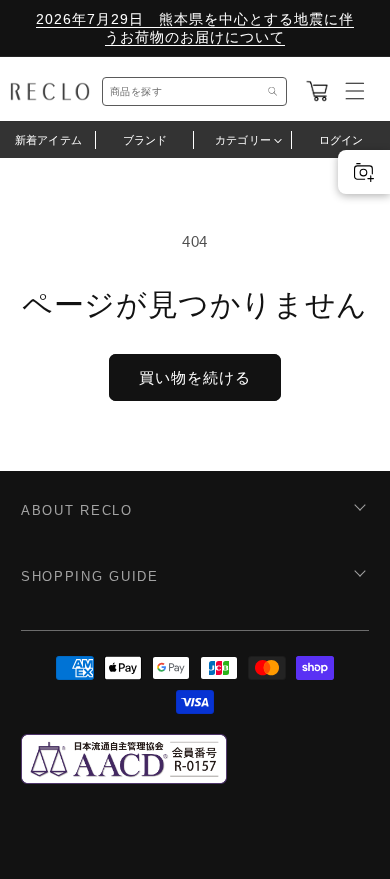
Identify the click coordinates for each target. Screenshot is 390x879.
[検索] (273, 91)
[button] (317, 91)
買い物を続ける (195, 377)
